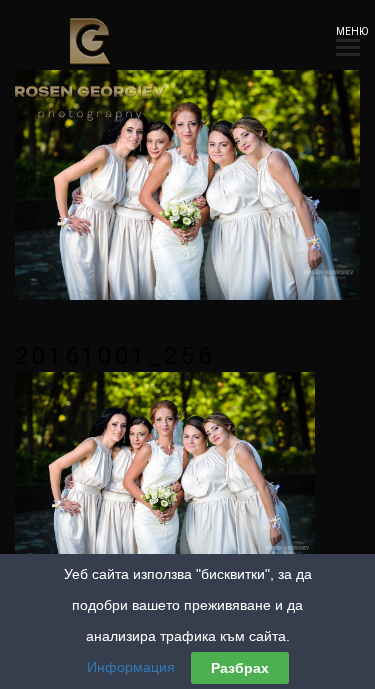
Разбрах (240, 668)
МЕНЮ (348, 31)
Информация (131, 667)
